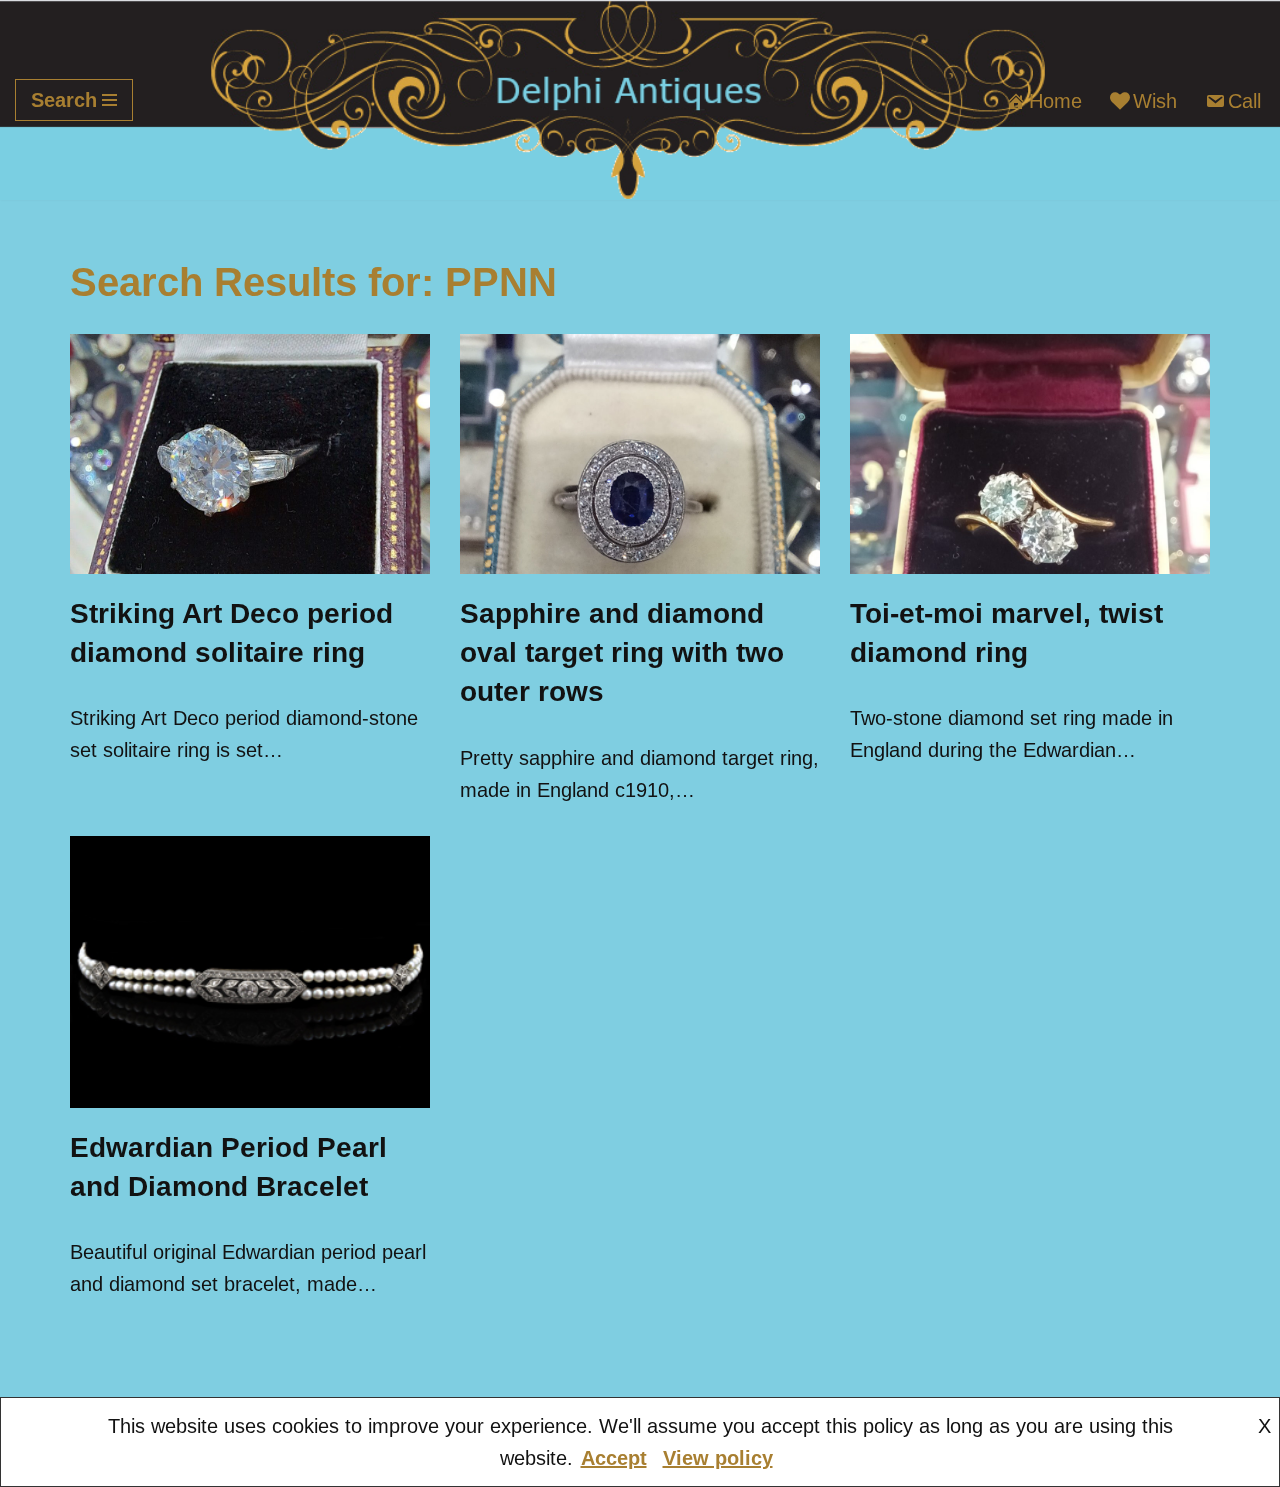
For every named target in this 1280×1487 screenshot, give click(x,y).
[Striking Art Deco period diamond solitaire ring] (250, 454)
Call (1244, 101)
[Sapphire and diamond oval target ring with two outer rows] (640, 454)
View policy (718, 1458)
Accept (614, 1458)
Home (1055, 101)
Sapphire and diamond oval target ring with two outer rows (622, 652)
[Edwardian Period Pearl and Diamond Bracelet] (250, 972)
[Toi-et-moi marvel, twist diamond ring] (1030, 454)
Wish (1155, 101)
